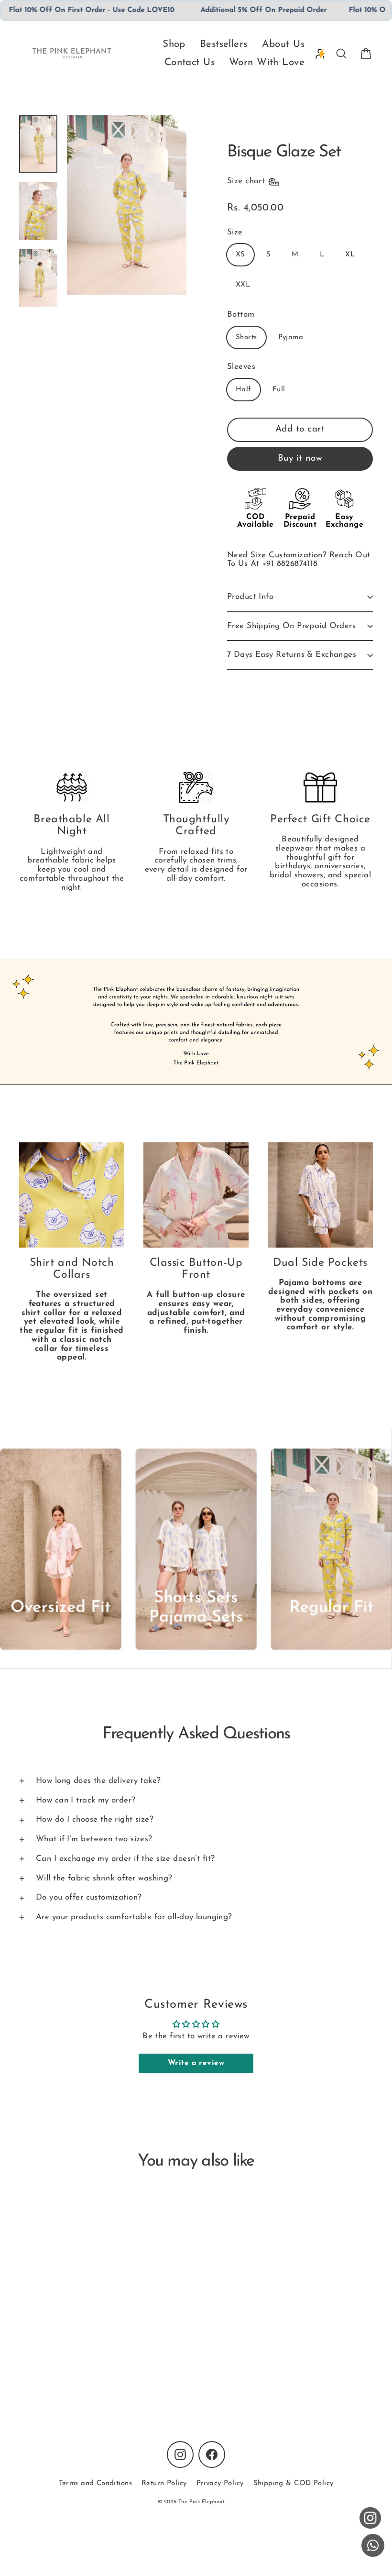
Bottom (241, 315)
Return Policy (164, 2483)
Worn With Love (267, 62)
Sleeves (241, 367)
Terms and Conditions (96, 2483)
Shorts (246, 337)
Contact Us (190, 62)
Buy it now (300, 459)
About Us (283, 44)
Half (244, 390)
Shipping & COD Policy (294, 2483)
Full (279, 390)
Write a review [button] (196, 2063)
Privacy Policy (220, 2483)
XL (350, 255)
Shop (174, 44)
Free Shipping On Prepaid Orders (291, 626)
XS (240, 255)
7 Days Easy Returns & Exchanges (292, 655)
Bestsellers (224, 44)
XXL (243, 285)
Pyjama (291, 337)
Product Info (250, 597)
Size (235, 232)
